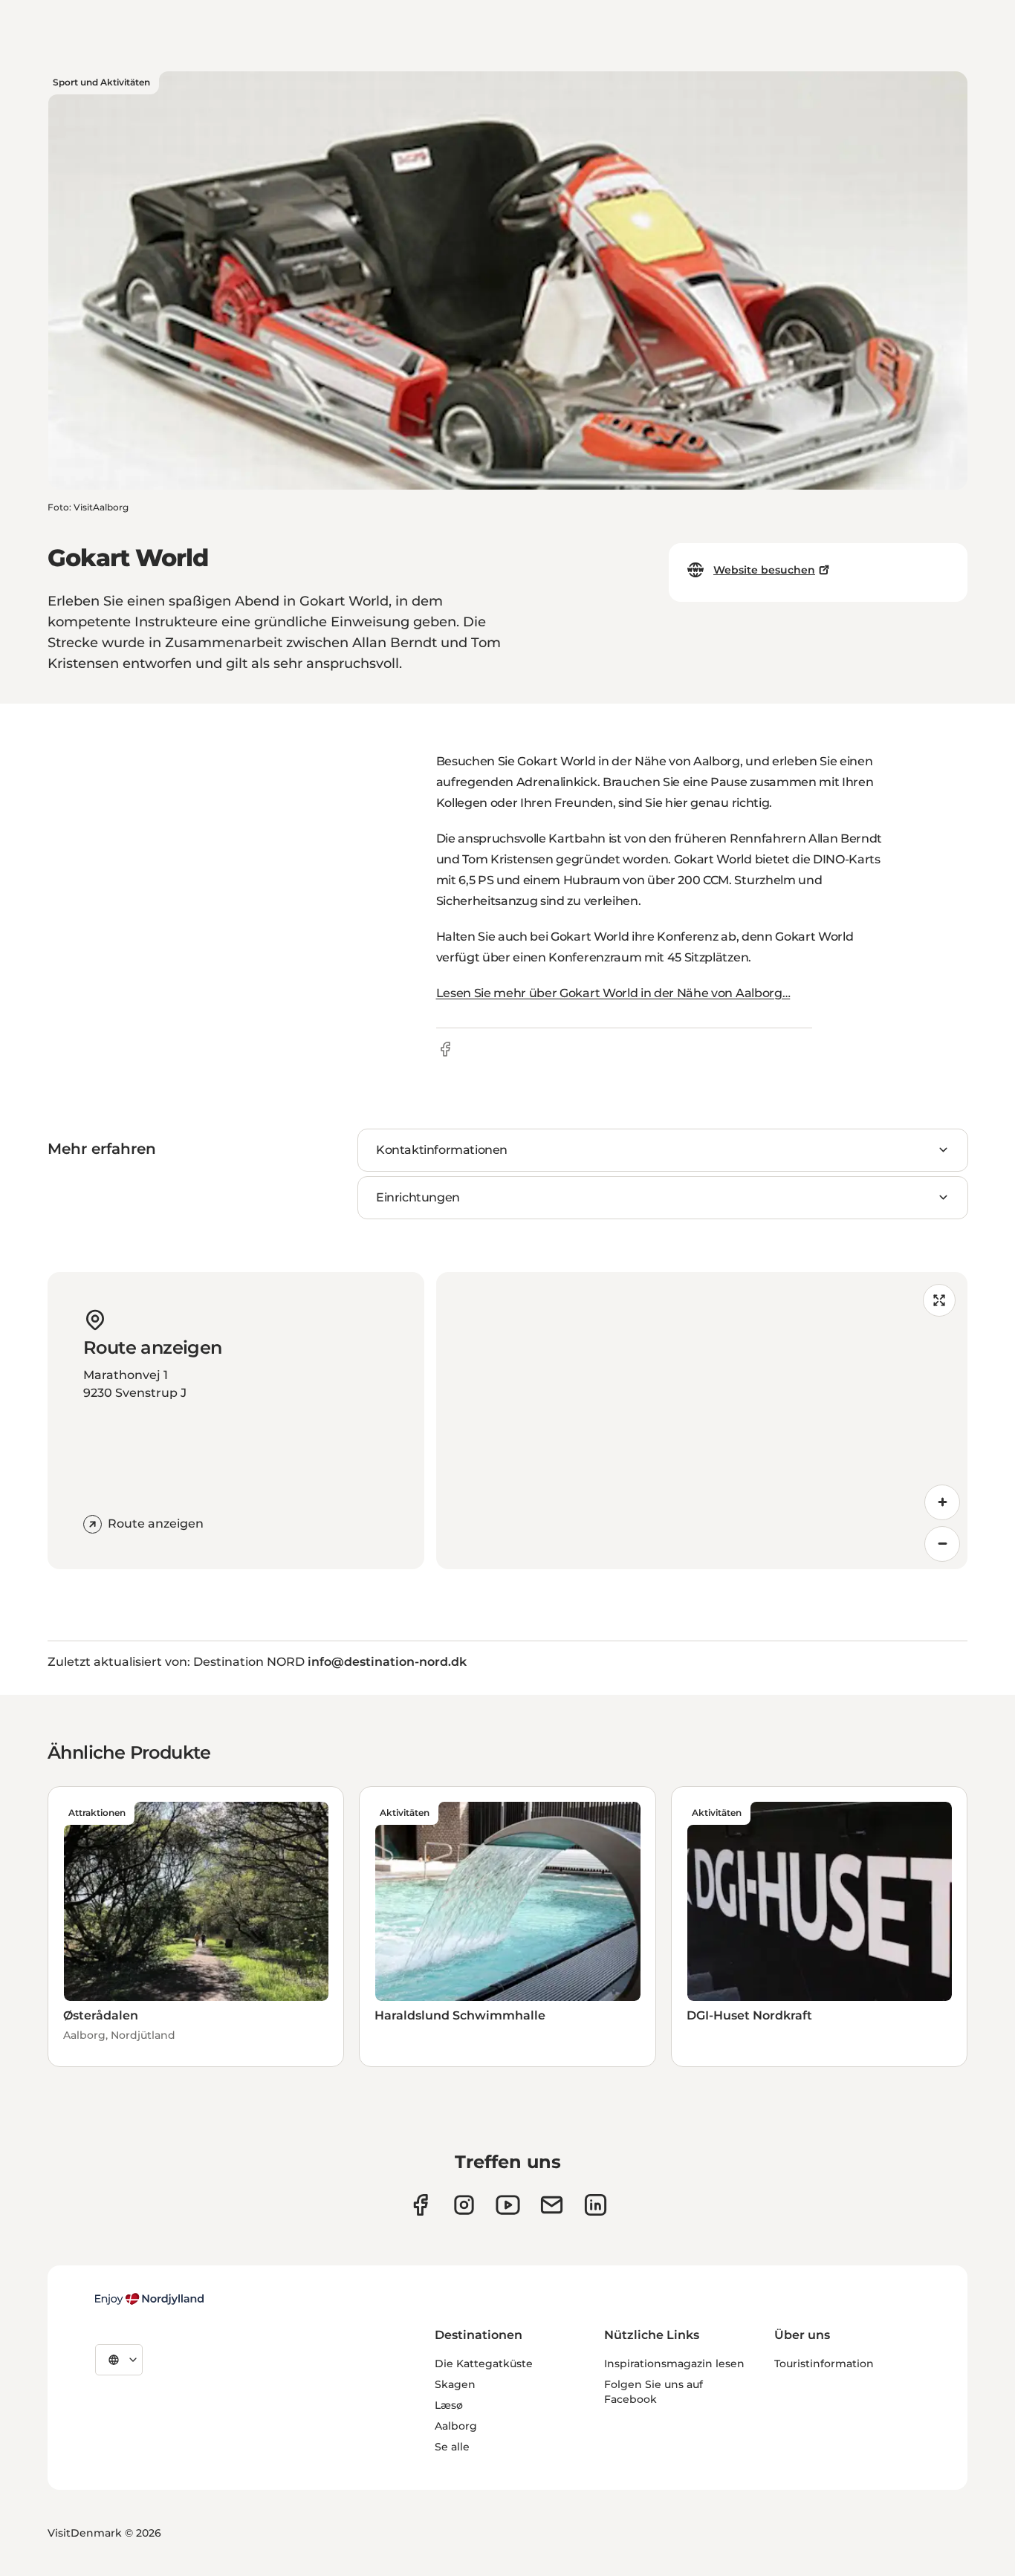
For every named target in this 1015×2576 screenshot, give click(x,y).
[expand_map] (939, 1300)
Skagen (455, 2384)
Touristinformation (824, 2364)
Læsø (449, 2405)
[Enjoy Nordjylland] (149, 2299)
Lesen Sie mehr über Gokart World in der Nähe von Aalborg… (613, 993)
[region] (702, 1421)
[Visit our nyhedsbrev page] (552, 2205)
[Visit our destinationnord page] (596, 2205)
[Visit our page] (464, 2205)
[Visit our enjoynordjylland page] (420, 2205)
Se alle (452, 2447)
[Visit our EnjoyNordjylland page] (508, 2205)
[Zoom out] (942, 1544)
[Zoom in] (942, 1502)
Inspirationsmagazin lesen (674, 2364)
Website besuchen (764, 570)
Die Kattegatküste (484, 2364)
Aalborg (456, 2426)
